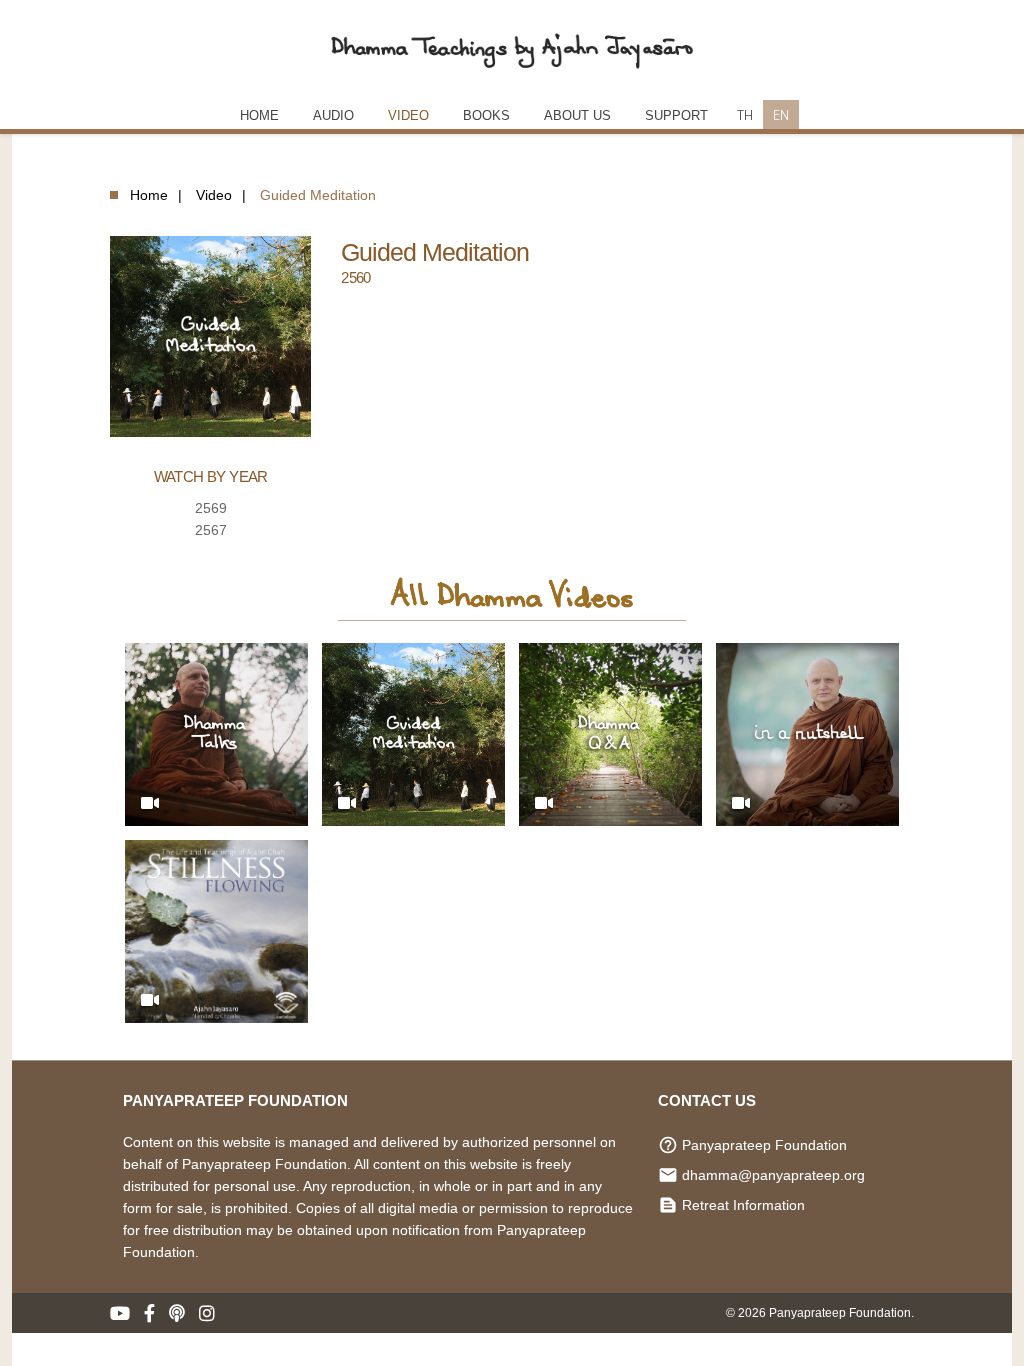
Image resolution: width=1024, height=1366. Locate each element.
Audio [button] (333, 115)
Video (408, 115)
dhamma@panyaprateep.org (773, 1175)
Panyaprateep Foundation (764, 1145)
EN (781, 114)
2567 (211, 530)
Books (486, 115)
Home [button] (259, 115)
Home (149, 195)
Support (676, 115)
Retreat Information (743, 1205)
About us (577, 115)
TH (745, 114)
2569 (211, 508)
